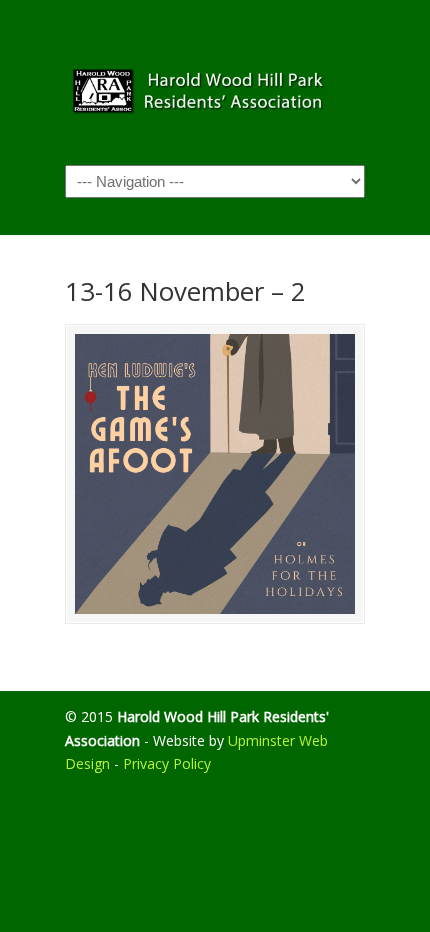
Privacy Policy (167, 763)
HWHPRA (215, 81)
